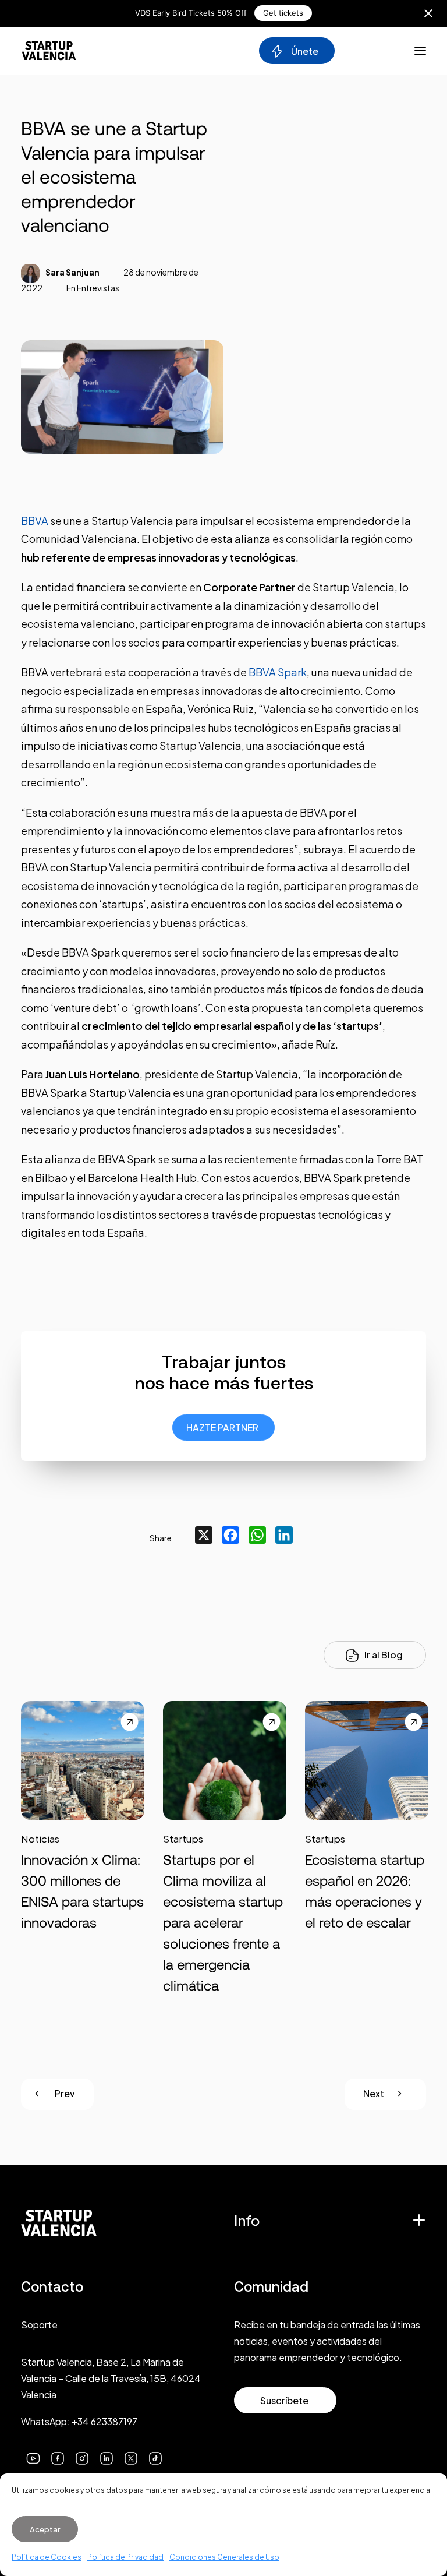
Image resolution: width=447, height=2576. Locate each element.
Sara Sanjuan (72, 272)
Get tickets (283, 13)
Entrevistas (98, 288)
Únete (304, 51)
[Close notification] (428, 13)
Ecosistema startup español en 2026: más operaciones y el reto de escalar (365, 1891)
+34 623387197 (104, 2421)
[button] (83, 1778)
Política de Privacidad (125, 2557)
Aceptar (45, 2529)
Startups (183, 1839)
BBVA (35, 521)
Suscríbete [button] (284, 2400)
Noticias (40, 1839)
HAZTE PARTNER (222, 1428)
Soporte (39, 2325)
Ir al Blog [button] (384, 1655)
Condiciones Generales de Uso (224, 2557)
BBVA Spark (278, 672)
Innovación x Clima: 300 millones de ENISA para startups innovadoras (82, 1891)
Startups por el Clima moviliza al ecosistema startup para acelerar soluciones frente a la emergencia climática (223, 1923)
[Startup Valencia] (49, 51)
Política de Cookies (47, 2557)
